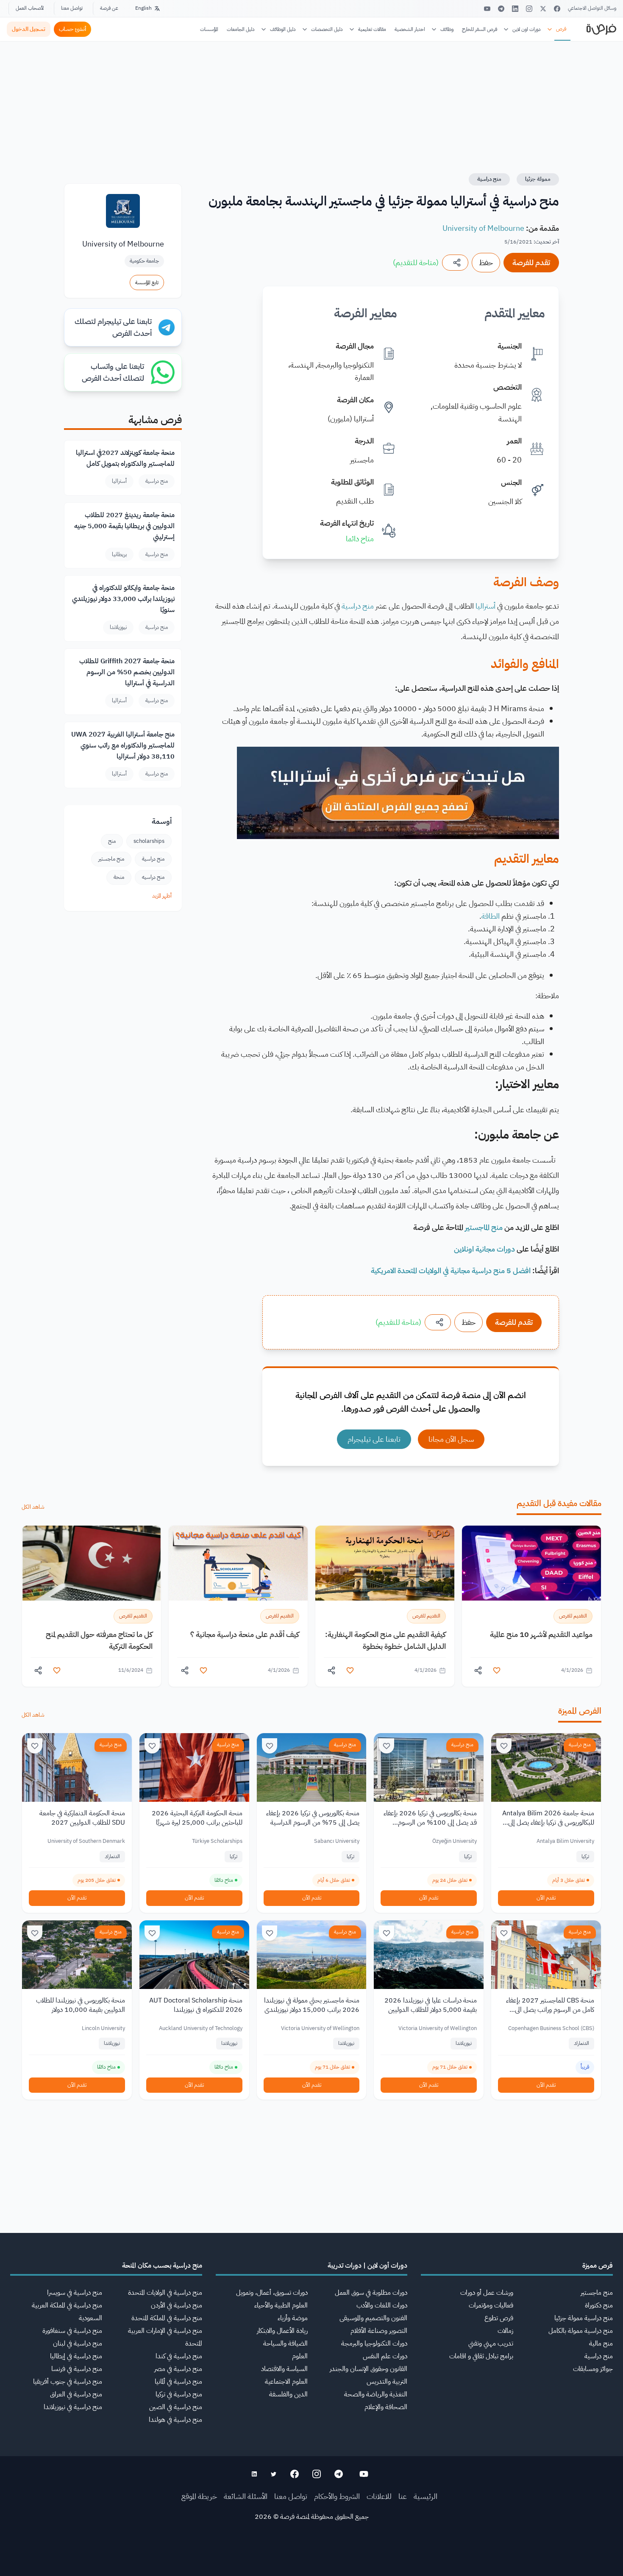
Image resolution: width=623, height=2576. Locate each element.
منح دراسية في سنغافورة (72, 2331)
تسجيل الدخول (29, 29)
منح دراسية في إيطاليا (76, 2356)
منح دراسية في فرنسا (77, 2369)
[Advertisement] (311, 2557)
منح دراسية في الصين (176, 2407)
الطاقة (491, 916)
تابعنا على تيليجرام (374, 1439)
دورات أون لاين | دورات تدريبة (367, 2266)
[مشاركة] (455, 263)
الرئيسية (426, 2496)
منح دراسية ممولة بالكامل (581, 2331)
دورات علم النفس (385, 2356)
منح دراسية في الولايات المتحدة (165, 2293)
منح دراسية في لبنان (78, 2343)
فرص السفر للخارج (480, 29)
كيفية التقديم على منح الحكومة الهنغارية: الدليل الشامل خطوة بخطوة (385, 1640)
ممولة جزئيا (538, 179)
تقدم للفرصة (531, 262)
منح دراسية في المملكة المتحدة (167, 2318)
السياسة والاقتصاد (284, 2369)
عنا (403, 2496)
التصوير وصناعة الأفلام (379, 2331)
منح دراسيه (153, 877)
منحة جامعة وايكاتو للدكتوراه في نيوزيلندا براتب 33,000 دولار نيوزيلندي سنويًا (123, 599)
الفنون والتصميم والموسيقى (373, 2318)
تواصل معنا (72, 8)
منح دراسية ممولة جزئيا (584, 2318)
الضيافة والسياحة (285, 2343)
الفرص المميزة (580, 1711)
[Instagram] (529, 9)
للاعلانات (379, 2496)
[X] (543, 9)
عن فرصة (109, 8)
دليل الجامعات (241, 29)
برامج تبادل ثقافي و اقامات (481, 2356)
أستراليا (485, 606)
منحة (119, 877)
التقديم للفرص (573, 1616)
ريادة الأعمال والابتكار (282, 2331)
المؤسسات (209, 29)
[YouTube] (487, 9)
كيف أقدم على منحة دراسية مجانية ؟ (245, 1634)
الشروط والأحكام (337, 2496)
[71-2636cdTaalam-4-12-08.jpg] (531, 1563)
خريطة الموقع (199, 2496)
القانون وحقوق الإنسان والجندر (369, 2369)
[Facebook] (557, 9)
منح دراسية (489, 179)
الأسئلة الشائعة (246, 2496)
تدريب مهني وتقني (491, 2343)
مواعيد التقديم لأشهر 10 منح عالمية (541, 1634)
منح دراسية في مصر (178, 2369)
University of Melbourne (483, 228)
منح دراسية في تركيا (179, 2394)
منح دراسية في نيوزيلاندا (73, 2407)
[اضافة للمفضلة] (497, 1670)
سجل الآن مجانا (451, 1439)
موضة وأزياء (293, 2318)
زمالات (505, 2331)
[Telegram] (501, 9)
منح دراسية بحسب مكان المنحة (162, 2266)
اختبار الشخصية (410, 29)
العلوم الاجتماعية (286, 2382)
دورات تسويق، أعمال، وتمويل (272, 2293)
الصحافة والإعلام (386, 2407)
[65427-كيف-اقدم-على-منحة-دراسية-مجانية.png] (238, 1563)
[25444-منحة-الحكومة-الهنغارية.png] (385, 1563)
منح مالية (601, 2343)
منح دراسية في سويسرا (75, 2293)
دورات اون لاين (527, 29)
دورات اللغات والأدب (382, 2305)
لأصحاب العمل (30, 8)
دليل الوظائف (283, 29)
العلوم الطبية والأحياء (281, 2305)
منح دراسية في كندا (179, 2356)
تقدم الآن (546, 1898)
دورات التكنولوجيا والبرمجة (374, 2343)
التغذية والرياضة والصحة (376, 2394)
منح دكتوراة (599, 2305)
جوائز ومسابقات (593, 2369)
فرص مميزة (598, 2266)
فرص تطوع (499, 2318)
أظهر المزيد (162, 896)
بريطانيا (119, 554)
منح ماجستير (111, 859)
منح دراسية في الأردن (177, 2305)
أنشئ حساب (72, 29)
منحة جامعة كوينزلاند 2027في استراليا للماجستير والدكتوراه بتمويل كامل (125, 458)
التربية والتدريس (387, 2382)
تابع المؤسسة (147, 283)
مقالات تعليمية (372, 29)
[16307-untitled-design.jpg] (92, 1563)
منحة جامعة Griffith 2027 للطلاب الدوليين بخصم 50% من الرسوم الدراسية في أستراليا (127, 672)
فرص (561, 29)
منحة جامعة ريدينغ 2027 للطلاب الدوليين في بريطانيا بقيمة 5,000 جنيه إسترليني (124, 526)
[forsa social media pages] (364, 2474)
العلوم (300, 2356)
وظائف (447, 29)
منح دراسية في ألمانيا (178, 2382)
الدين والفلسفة (288, 2394)
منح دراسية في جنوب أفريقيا (68, 2382)
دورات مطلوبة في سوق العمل (371, 2293)
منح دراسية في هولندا (175, 2420)
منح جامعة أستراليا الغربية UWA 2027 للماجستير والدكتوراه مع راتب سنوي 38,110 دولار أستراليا (123, 745)
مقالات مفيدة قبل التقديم (559, 1503)
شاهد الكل (33, 1507)
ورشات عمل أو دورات (487, 2293)
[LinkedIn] (515, 9)
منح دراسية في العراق (76, 2394)
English (143, 8)
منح (112, 841)
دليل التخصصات (327, 29)
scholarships (149, 841)
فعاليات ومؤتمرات (491, 2305)
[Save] (504, 1746)
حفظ (486, 262)
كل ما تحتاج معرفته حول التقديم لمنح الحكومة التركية (99, 1640)
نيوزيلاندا (118, 627)
